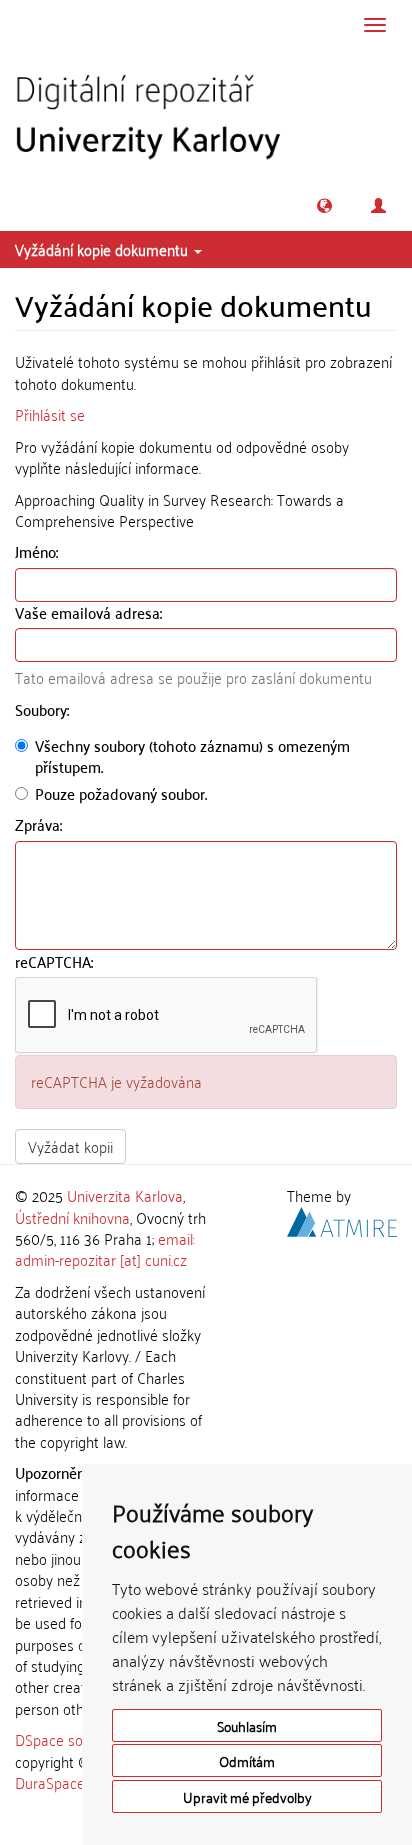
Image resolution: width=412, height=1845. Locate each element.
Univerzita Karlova (125, 1195)
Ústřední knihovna (72, 1217)
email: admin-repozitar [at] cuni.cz (105, 1248)
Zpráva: (40, 824)
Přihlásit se (50, 414)
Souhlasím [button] (247, 1725)
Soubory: (44, 709)
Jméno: (38, 551)
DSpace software (69, 1739)
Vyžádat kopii (70, 1146)
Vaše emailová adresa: (90, 612)
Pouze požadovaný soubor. (121, 793)
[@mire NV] (342, 1218)
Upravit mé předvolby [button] (247, 1796)
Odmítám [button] (247, 1760)
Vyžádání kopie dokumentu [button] (103, 249)
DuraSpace (50, 1782)
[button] (324, 205)
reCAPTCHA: (56, 961)
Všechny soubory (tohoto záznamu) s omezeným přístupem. (192, 756)
